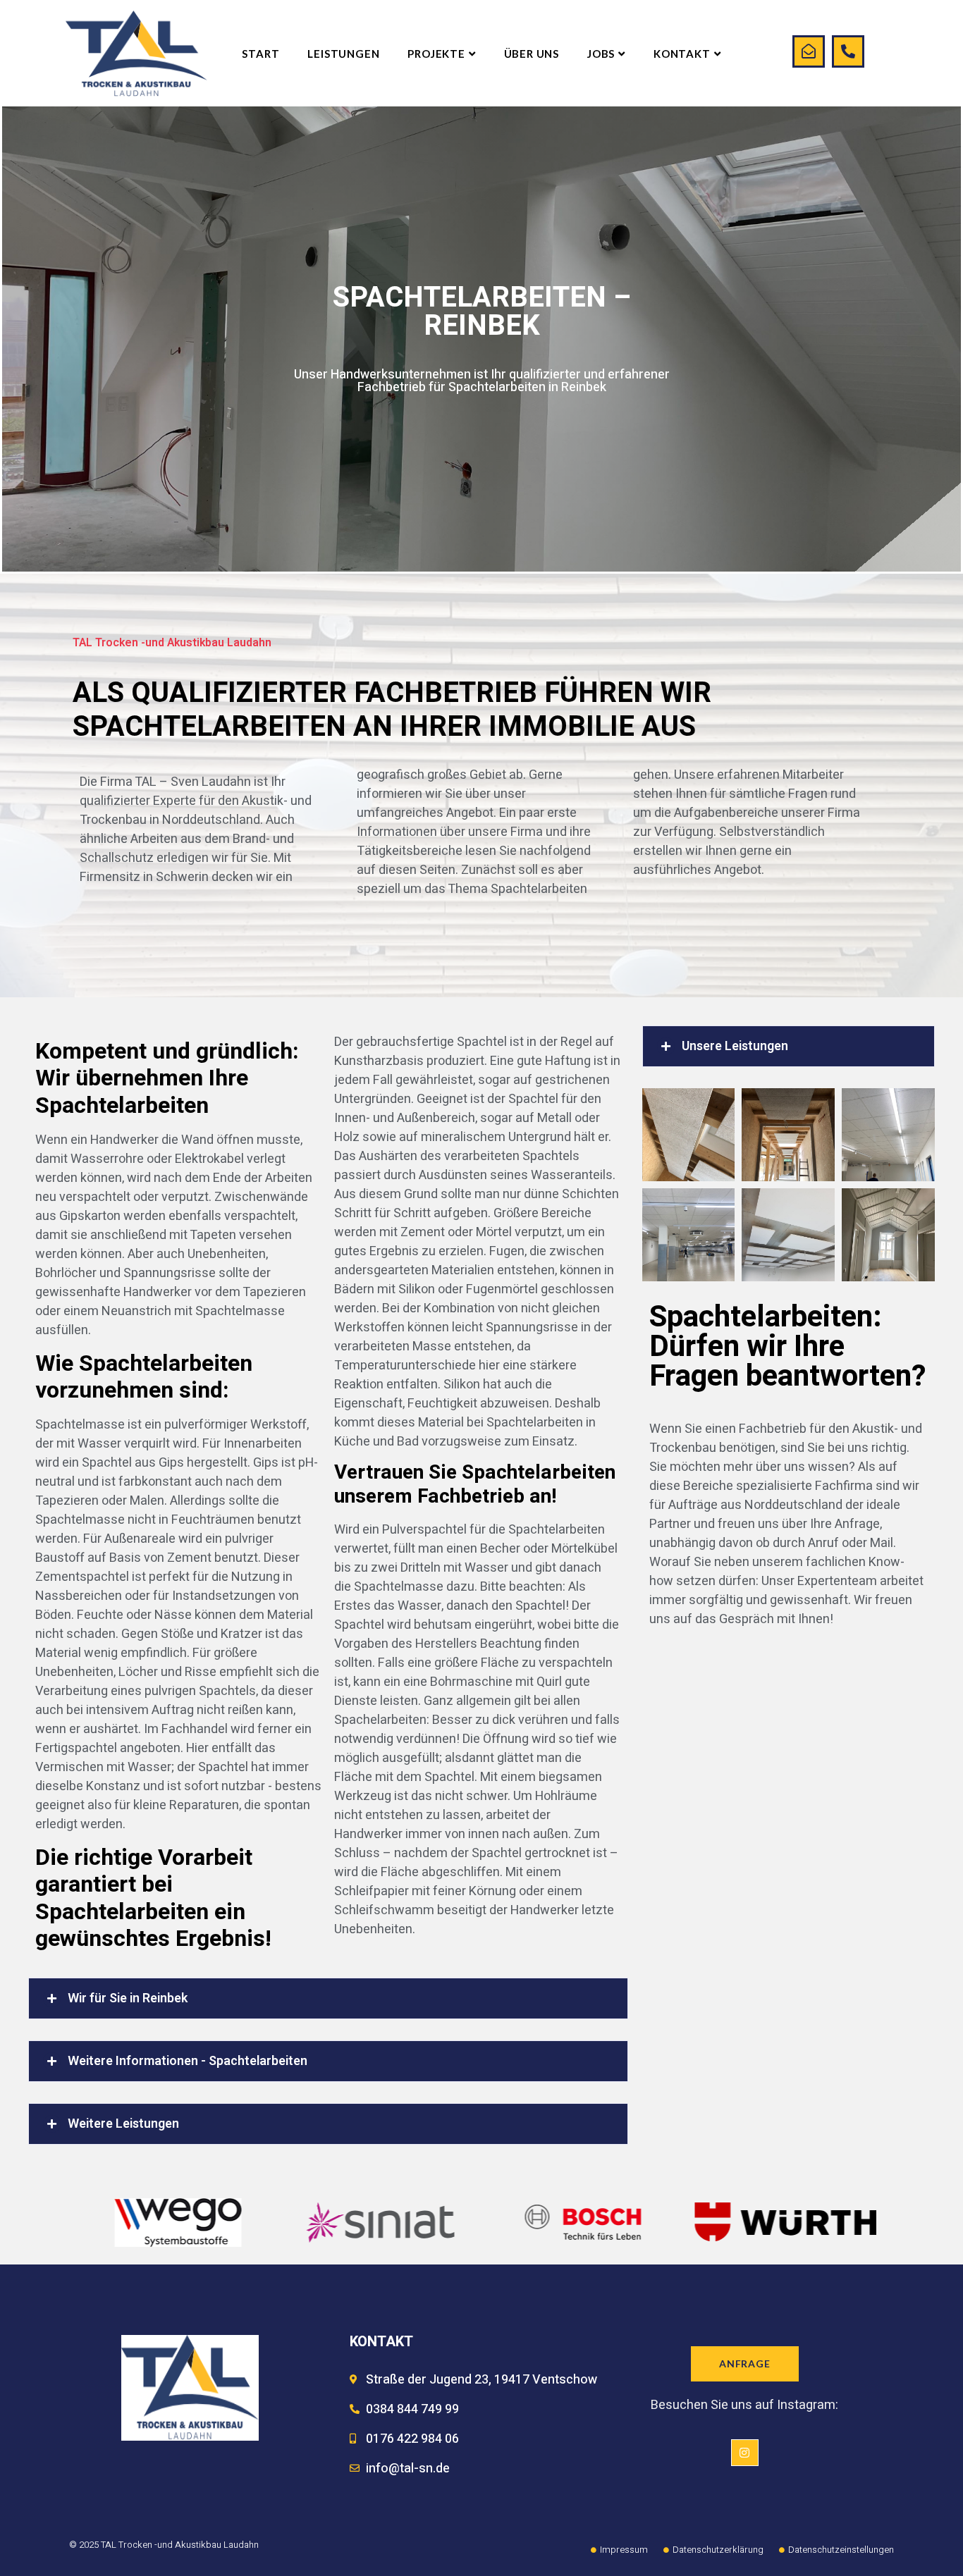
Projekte (436, 54)
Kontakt (682, 54)
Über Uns (532, 54)
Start (260, 54)
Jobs (601, 54)
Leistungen (343, 54)
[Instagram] (744, 2453)
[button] (328, 1998)
